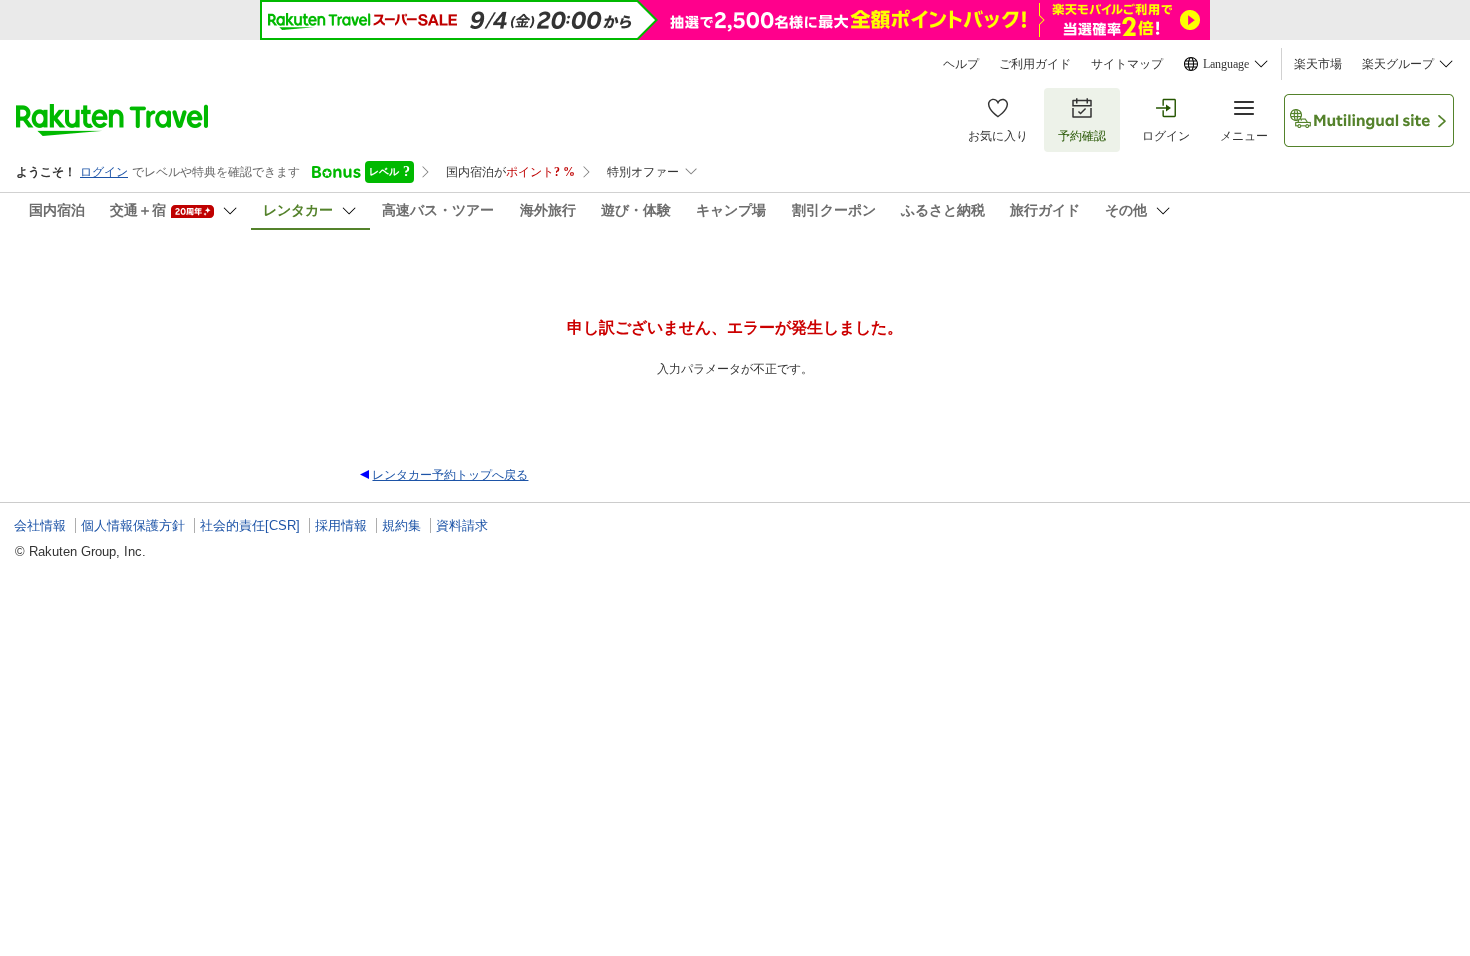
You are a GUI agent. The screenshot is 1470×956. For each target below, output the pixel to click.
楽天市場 (1318, 64)
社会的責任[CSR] (250, 525)
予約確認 (1082, 136)
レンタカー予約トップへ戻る (450, 475)
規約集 (401, 525)
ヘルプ (961, 64)
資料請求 (462, 525)
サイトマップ (1127, 64)
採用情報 (341, 525)
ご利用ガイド (1035, 64)
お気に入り (998, 136)
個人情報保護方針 (133, 525)
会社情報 (40, 525)
